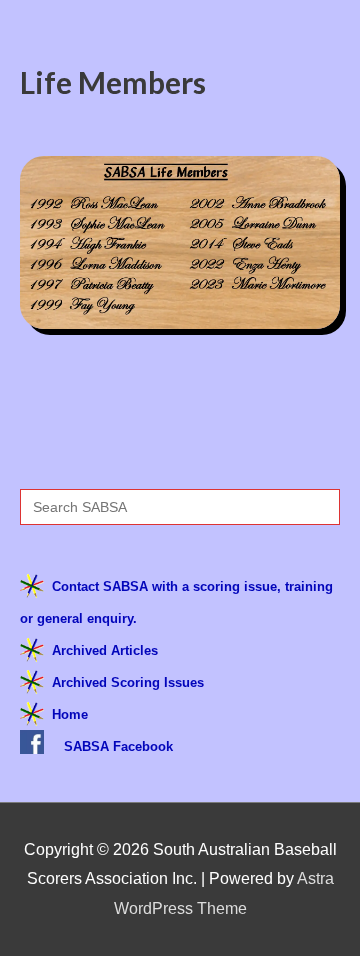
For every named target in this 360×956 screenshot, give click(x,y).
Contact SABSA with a (122, 586)
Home (70, 714)
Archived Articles (105, 650)
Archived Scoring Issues (128, 682)
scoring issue (235, 586)
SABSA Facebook (118, 746)
